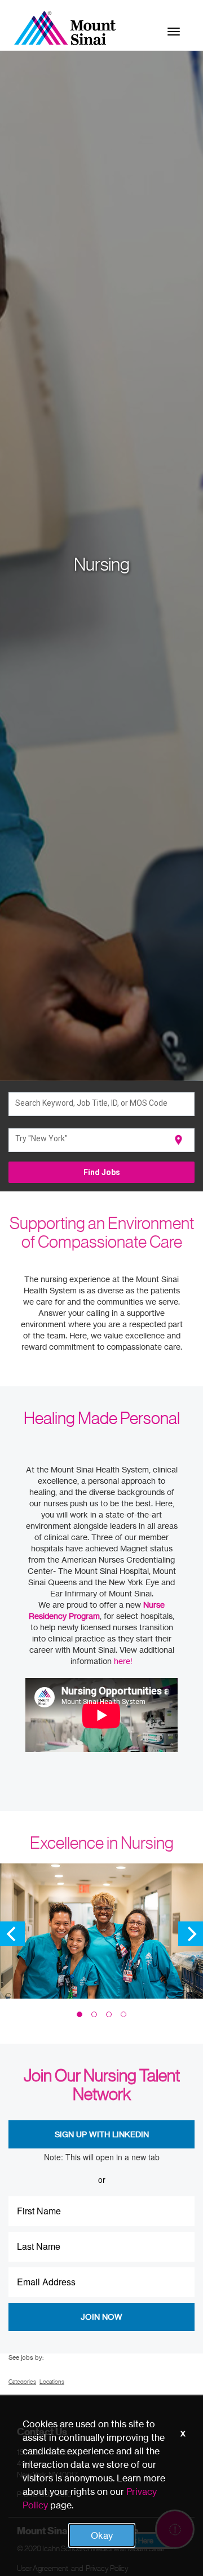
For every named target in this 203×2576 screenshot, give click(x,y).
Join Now (101, 2317)
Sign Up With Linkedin (102, 2134)
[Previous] (12, 1934)
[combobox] (102, 1104)
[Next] (191, 1934)
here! (123, 1661)
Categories (22, 2382)
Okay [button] (102, 2535)
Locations (52, 2382)
